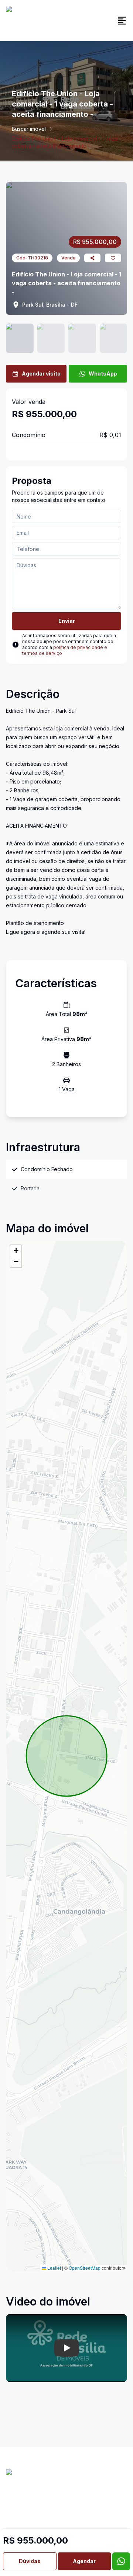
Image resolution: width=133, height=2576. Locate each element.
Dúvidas (30, 2561)
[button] (16, 1251)
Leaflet (54, 2268)
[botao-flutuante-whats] (121, 2561)
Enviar (67, 621)
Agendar (84, 2561)
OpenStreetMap (85, 2268)
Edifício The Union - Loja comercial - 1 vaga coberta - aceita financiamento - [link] (65, 142)
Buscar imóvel (29, 129)
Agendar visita (41, 374)
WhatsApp (103, 374)
